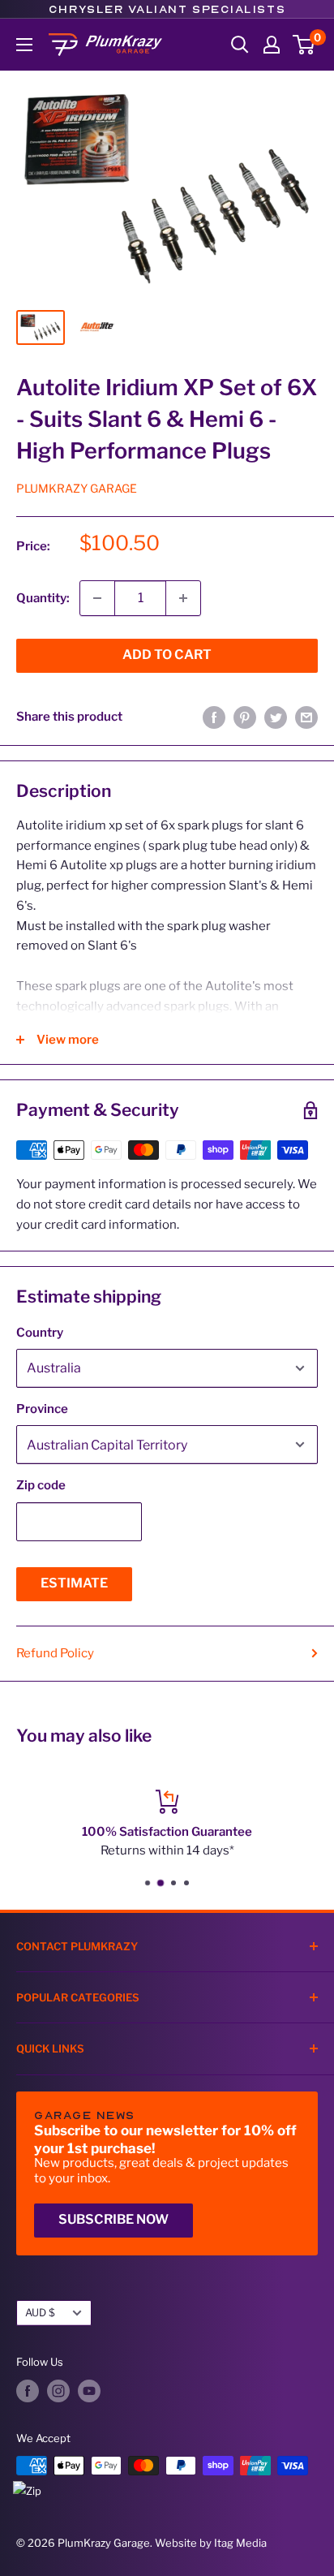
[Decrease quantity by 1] (97, 598)
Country (40, 1333)
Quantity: (43, 598)
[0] (304, 45)
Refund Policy (55, 1653)
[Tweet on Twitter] (276, 717)
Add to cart (167, 655)
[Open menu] (24, 45)
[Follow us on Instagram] (58, 2391)
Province (42, 1409)
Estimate (74, 1583)
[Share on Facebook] (214, 717)
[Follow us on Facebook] (28, 2391)
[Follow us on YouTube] (89, 2391)
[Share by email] (306, 717)
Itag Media (240, 2543)
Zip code (41, 1485)
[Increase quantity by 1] (183, 598)
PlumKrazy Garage (77, 488)
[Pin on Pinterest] (245, 717)
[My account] (272, 45)
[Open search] (240, 45)
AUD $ (40, 2313)
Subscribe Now (113, 2219)
